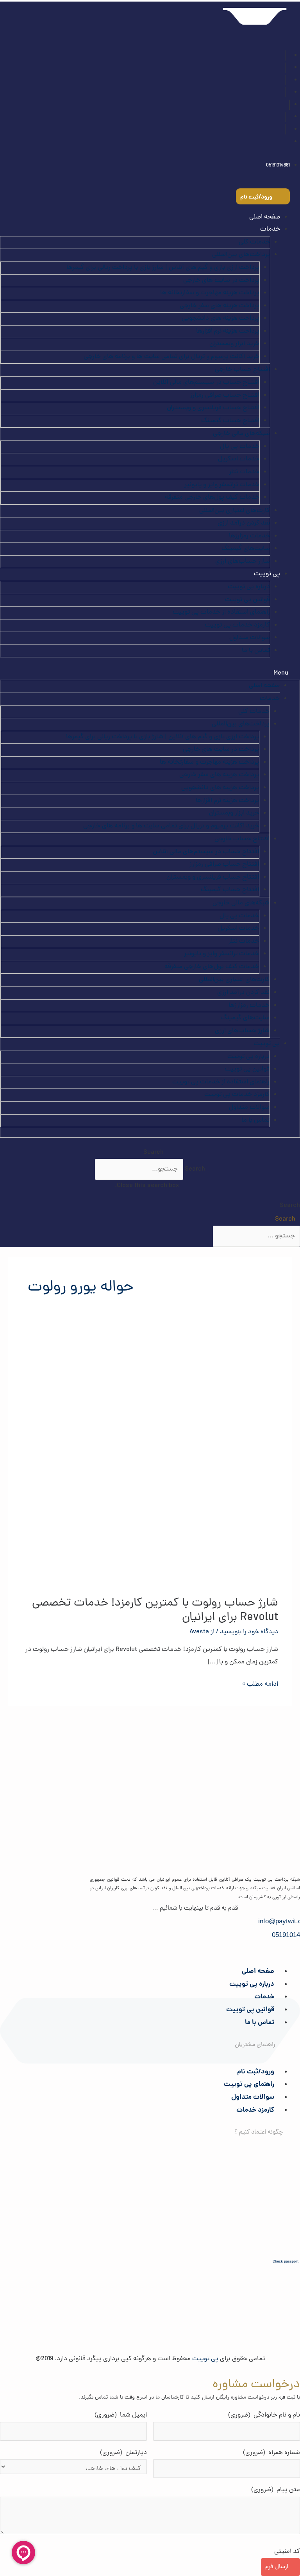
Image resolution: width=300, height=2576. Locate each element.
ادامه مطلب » (260, 1684)
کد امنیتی (287, 2552)
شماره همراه (271, 2453)
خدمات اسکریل (239, 459)
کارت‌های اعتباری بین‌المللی (235, 511)
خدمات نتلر (244, 472)
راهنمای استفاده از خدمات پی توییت (221, 612)
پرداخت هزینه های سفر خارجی (220, 306)
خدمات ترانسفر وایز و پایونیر (222, 485)
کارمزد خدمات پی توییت (237, 625)
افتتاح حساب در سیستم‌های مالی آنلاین (206, 383)
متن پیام (276, 2490)
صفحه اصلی (265, 217)
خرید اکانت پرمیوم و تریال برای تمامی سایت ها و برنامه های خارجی (171, 357)
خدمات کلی (254, 242)
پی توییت (267, 574)
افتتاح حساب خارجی (242, 370)
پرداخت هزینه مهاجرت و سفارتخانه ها (210, 293)
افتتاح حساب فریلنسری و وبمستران (213, 408)
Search (195, 1169)
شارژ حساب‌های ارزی (243, 562)
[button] (150, 674)
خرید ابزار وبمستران (234, 344)
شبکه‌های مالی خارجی (241, 434)
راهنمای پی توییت (249, 2085)
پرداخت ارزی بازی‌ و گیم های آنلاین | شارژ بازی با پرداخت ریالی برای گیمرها (163, 268)
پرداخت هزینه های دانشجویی (221, 319)
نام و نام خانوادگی (264, 2415)
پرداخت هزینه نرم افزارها (228, 331)
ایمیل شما (121, 2415)
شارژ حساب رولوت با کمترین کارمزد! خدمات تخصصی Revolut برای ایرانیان (155, 1611)
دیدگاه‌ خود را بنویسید (249, 1632)
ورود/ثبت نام (256, 2072)
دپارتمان (123, 2453)
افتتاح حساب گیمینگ (230, 421)
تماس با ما (256, 651)
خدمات (264, 1997)
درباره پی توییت (249, 587)
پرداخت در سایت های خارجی (221, 281)
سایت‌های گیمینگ (246, 549)
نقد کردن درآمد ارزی (244, 523)
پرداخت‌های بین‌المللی (241, 255)
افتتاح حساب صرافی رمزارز (225, 396)
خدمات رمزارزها (249, 536)
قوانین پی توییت (247, 600)
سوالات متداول (250, 638)
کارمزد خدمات (255, 2110)
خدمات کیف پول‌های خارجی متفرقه (212, 498)
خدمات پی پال (240, 447)
